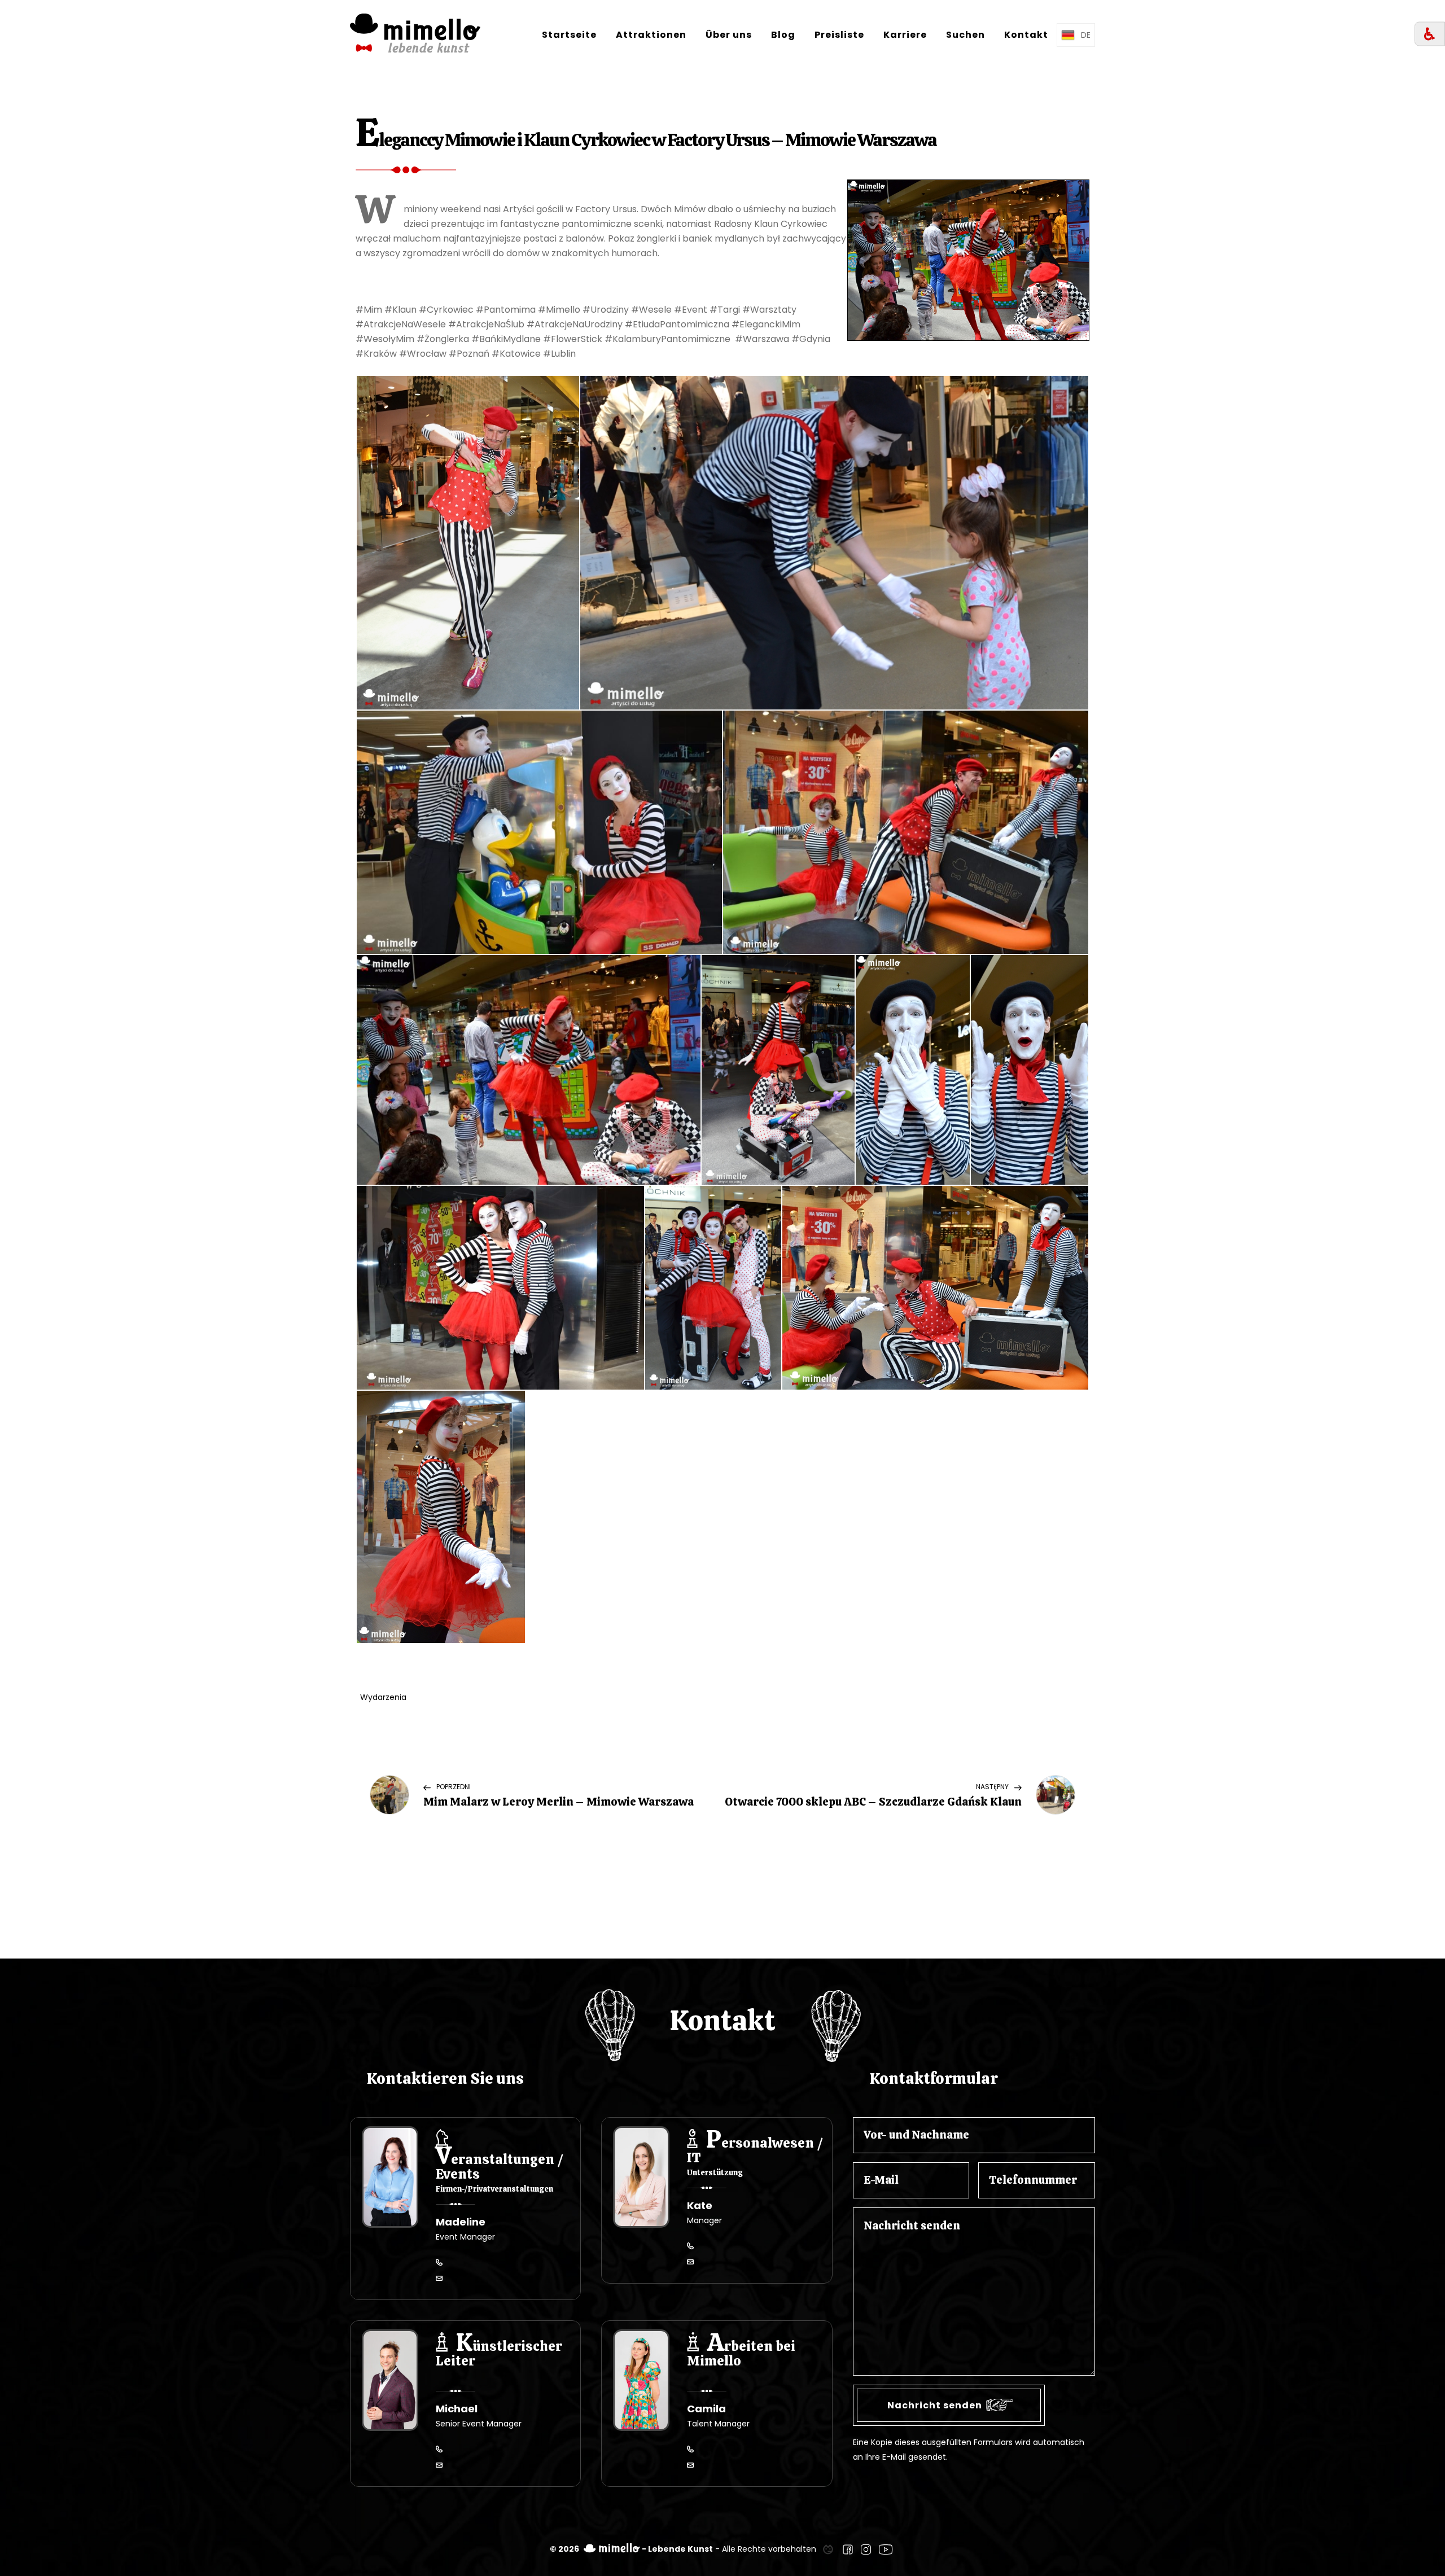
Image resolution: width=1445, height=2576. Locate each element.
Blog (783, 35)
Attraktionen (651, 35)
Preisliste (839, 35)
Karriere (905, 35)
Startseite (569, 35)
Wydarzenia (383, 1697)
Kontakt (1026, 35)
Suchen (965, 35)
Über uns (729, 35)
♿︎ (1430, 34)
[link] (828, 2549)
